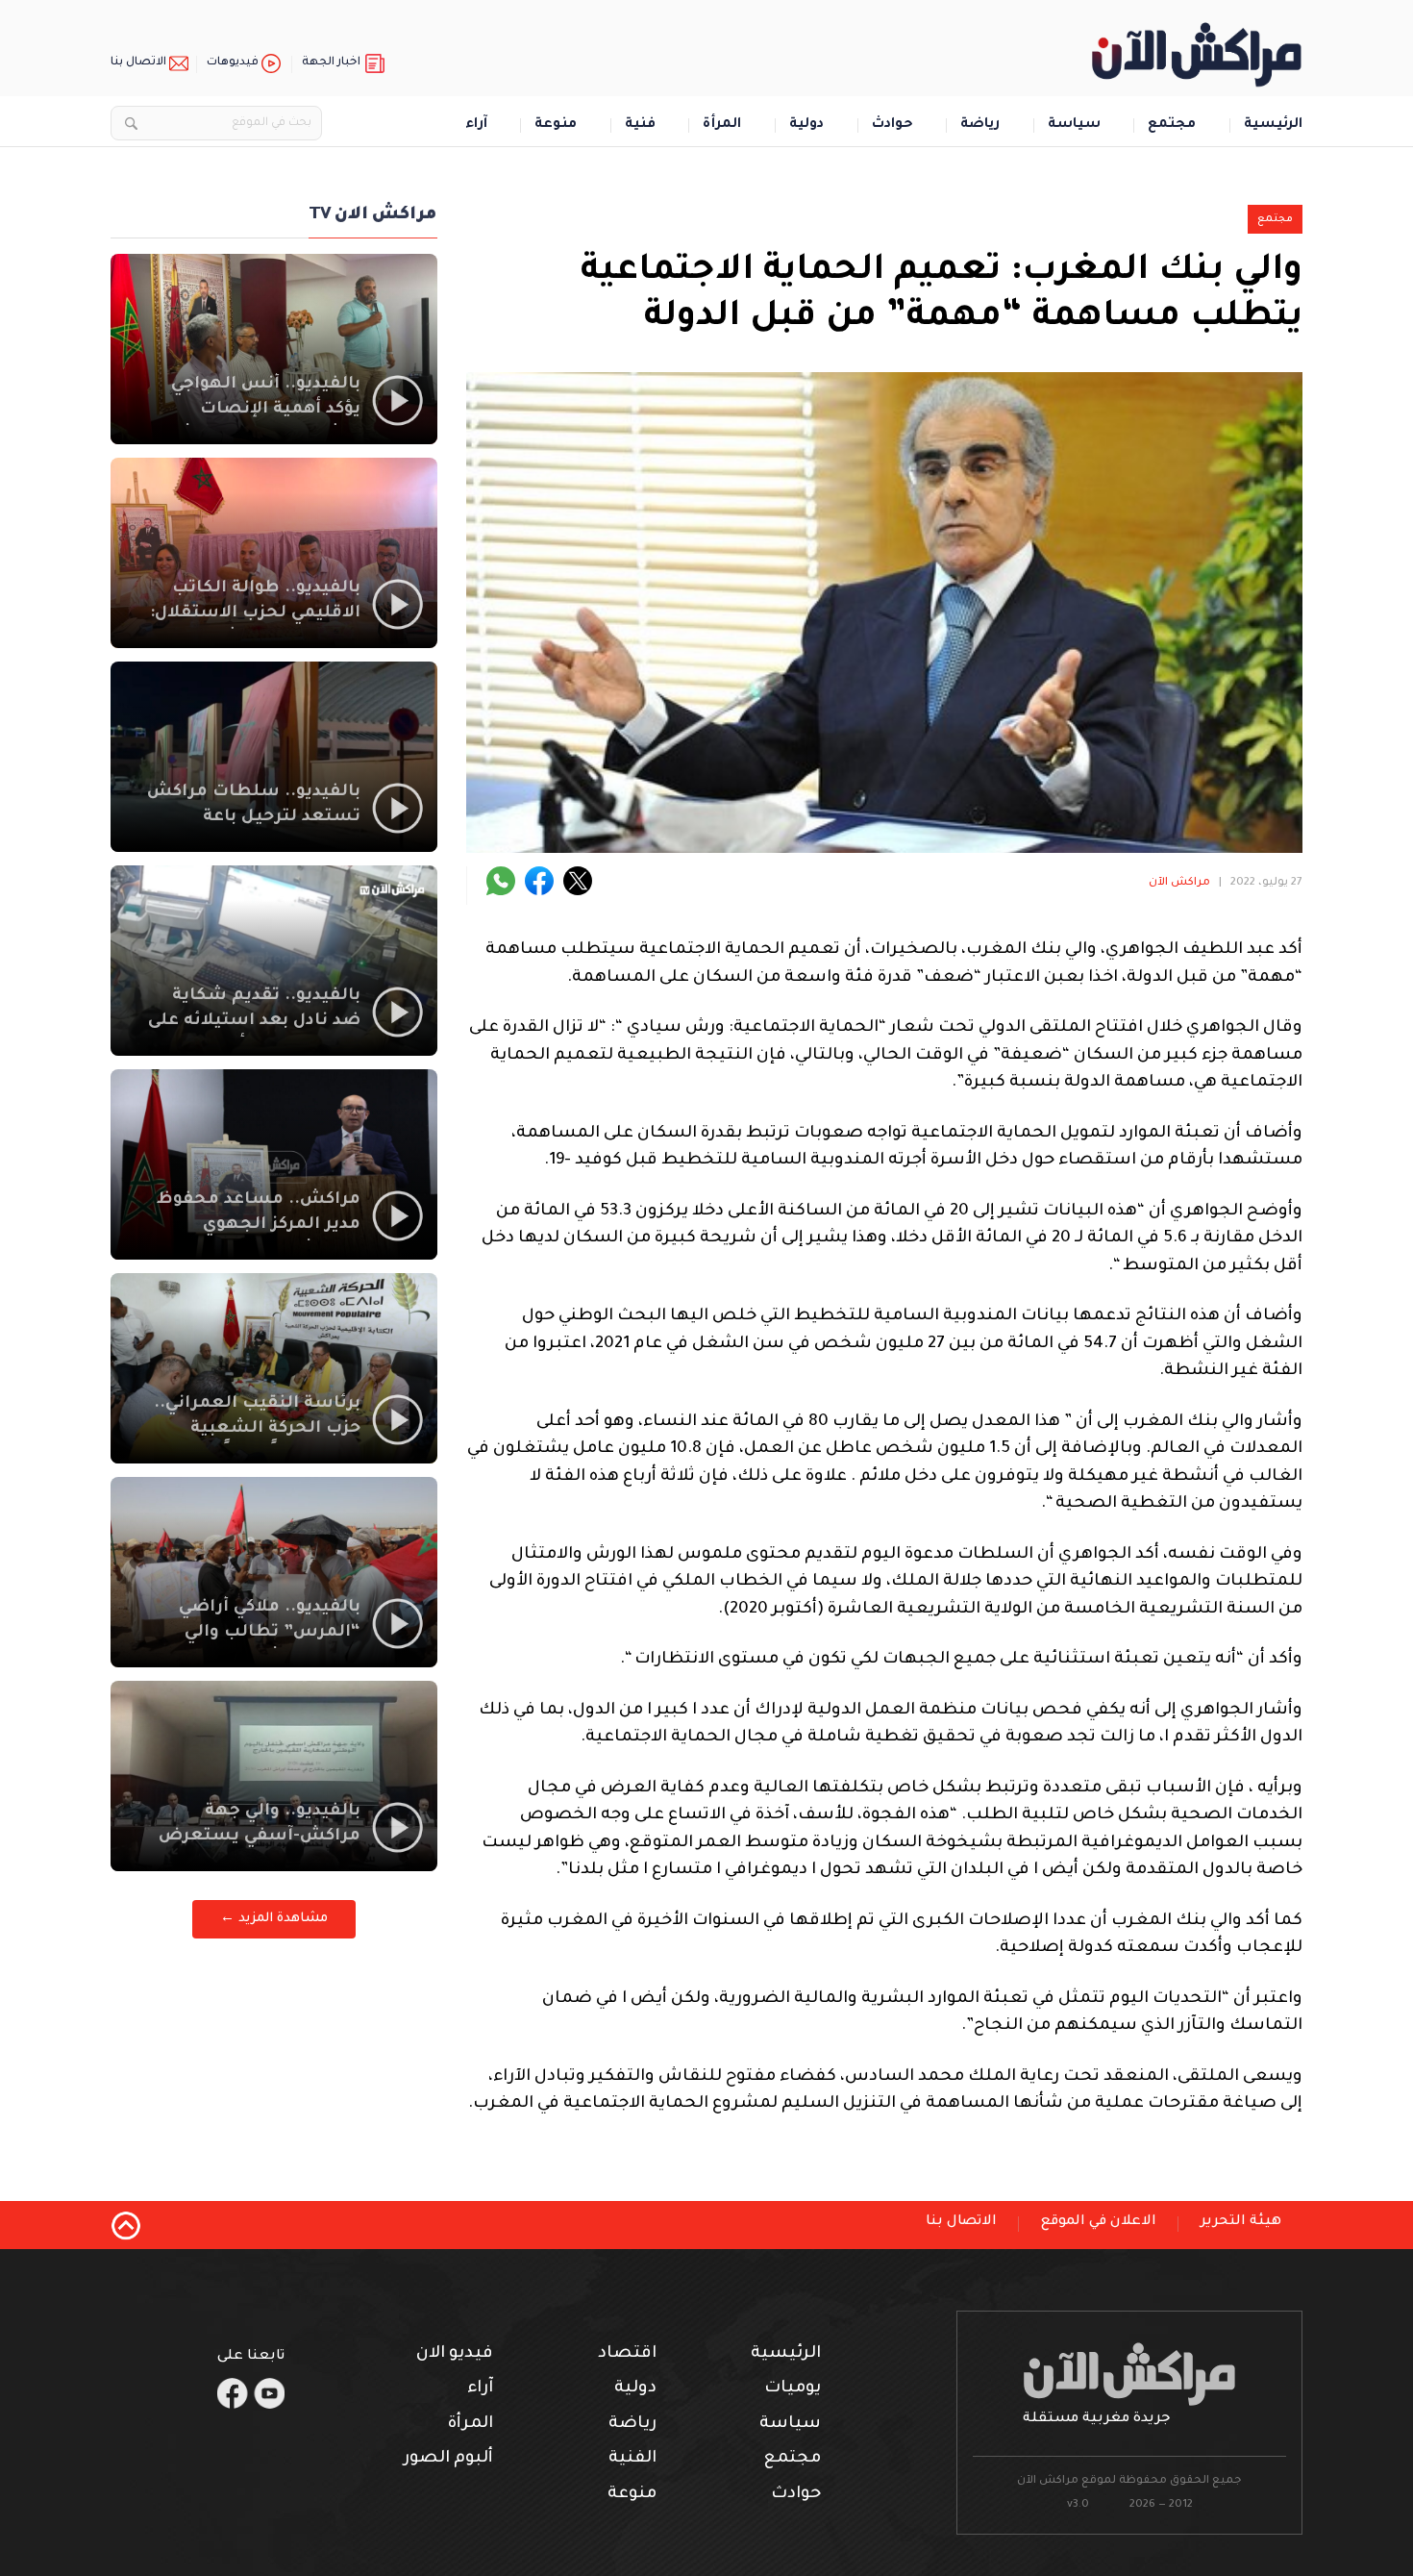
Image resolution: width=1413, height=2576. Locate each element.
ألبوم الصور (448, 2459)
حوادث (892, 125)
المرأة (722, 125)
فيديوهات (233, 63)
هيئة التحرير (1241, 2222)
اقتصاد (627, 2354)
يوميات (793, 2389)
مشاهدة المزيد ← (274, 1919)
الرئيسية (1273, 125)
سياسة (1074, 125)
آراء (476, 125)
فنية (640, 125)
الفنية (632, 2459)
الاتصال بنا (138, 63)
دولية (806, 125)
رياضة (980, 125)
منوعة (556, 125)
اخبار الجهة (331, 63)
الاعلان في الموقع (1099, 2222)
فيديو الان (455, 2354)
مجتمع (1172, 125)
